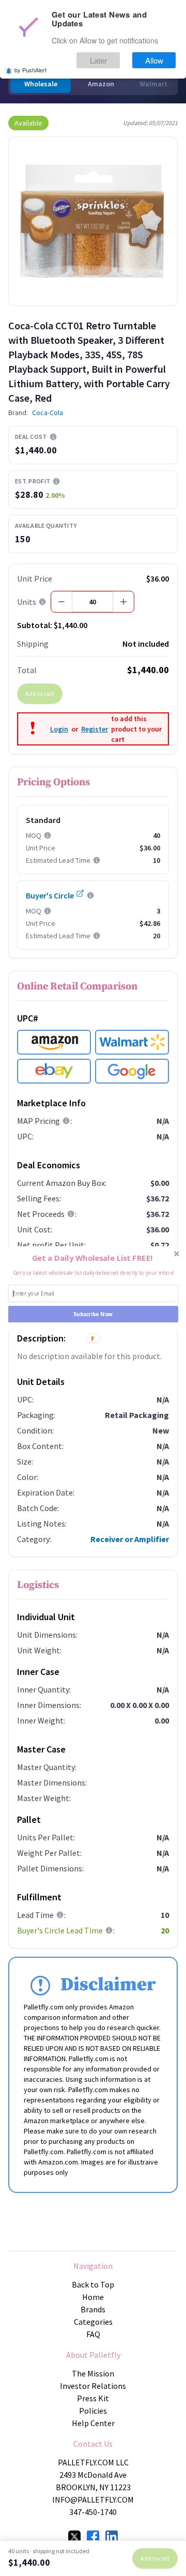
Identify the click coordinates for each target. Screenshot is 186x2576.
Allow (154, 60)
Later (98, 60)
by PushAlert (30, 70)
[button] (92, 1258)
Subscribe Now (93, 1314)
